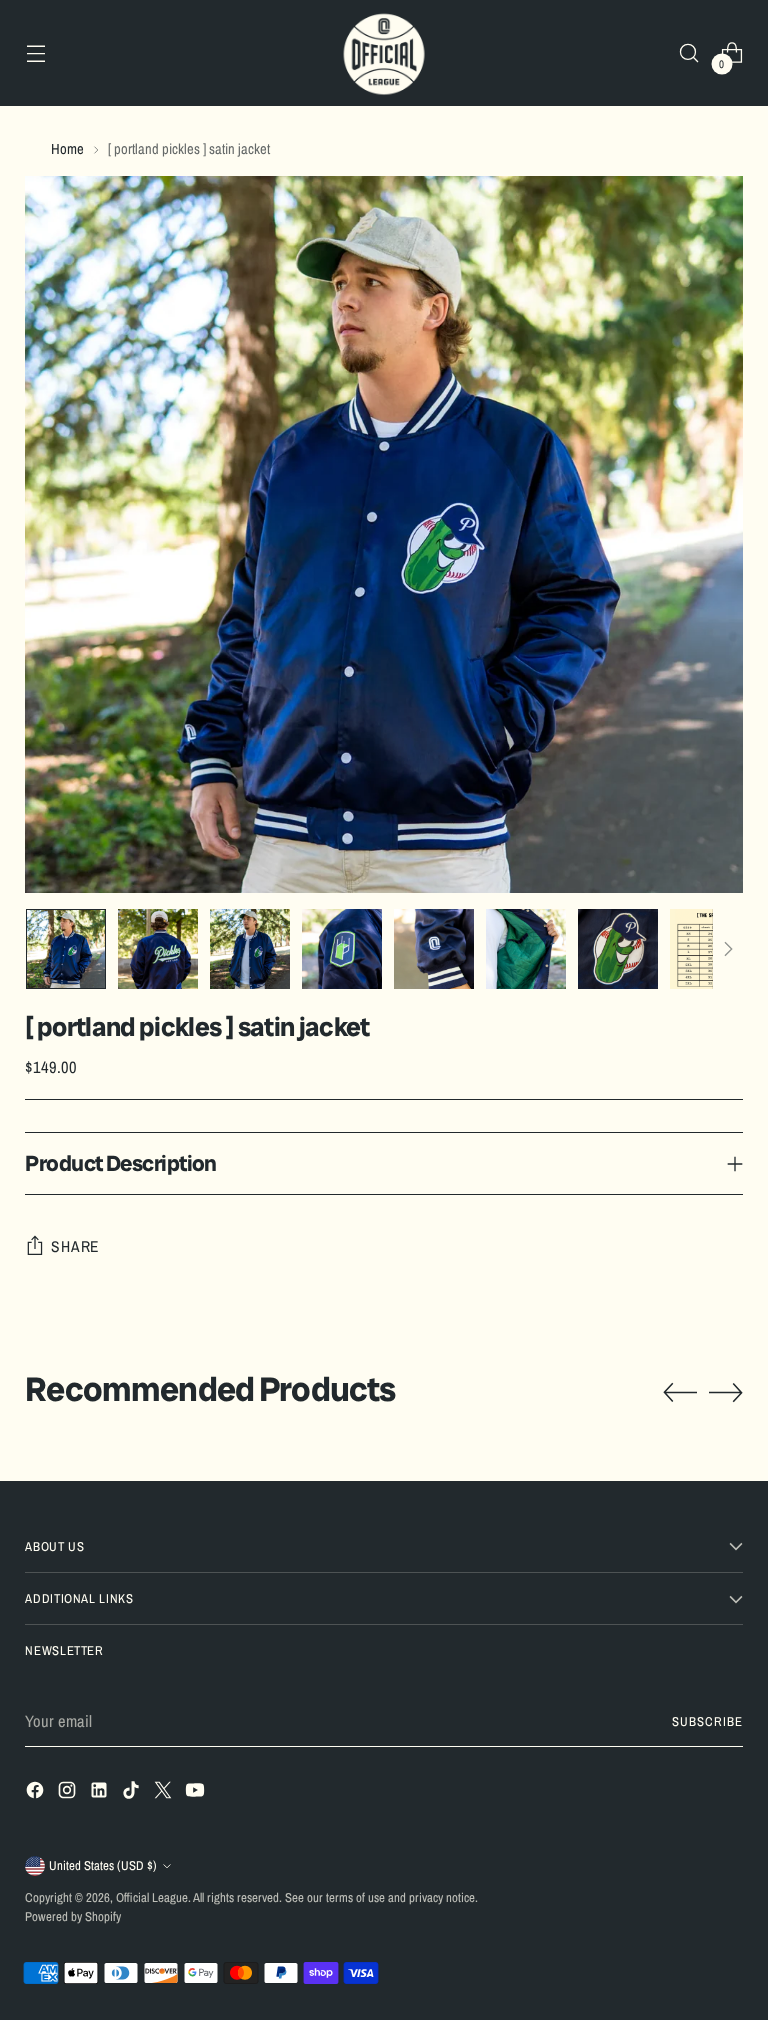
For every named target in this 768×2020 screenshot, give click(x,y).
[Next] (728, 949)
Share (75, 1246)
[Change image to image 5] (434, 949)
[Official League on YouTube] (197, 1793)
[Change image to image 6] (526, 949)
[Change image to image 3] (250, 949)
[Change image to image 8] (710, 949)
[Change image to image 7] (618, 949)
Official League (152, 1897)
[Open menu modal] (35, 53)
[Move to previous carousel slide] (680, 1393)
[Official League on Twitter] (165, 1793)
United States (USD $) (103, 1865)
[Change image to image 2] (158, 949)
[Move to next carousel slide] (726, 1392)
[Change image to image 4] (342, 949)
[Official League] (384, 53)
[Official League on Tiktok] (133, 1793)
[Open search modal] (689, 53)
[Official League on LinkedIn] (101, 1793)
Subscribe (707, 1721)
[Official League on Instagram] (69, 1793)
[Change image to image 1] (66, 949)
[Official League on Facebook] (37, 1793)
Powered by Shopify (73, 1916)
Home (67, 149)
